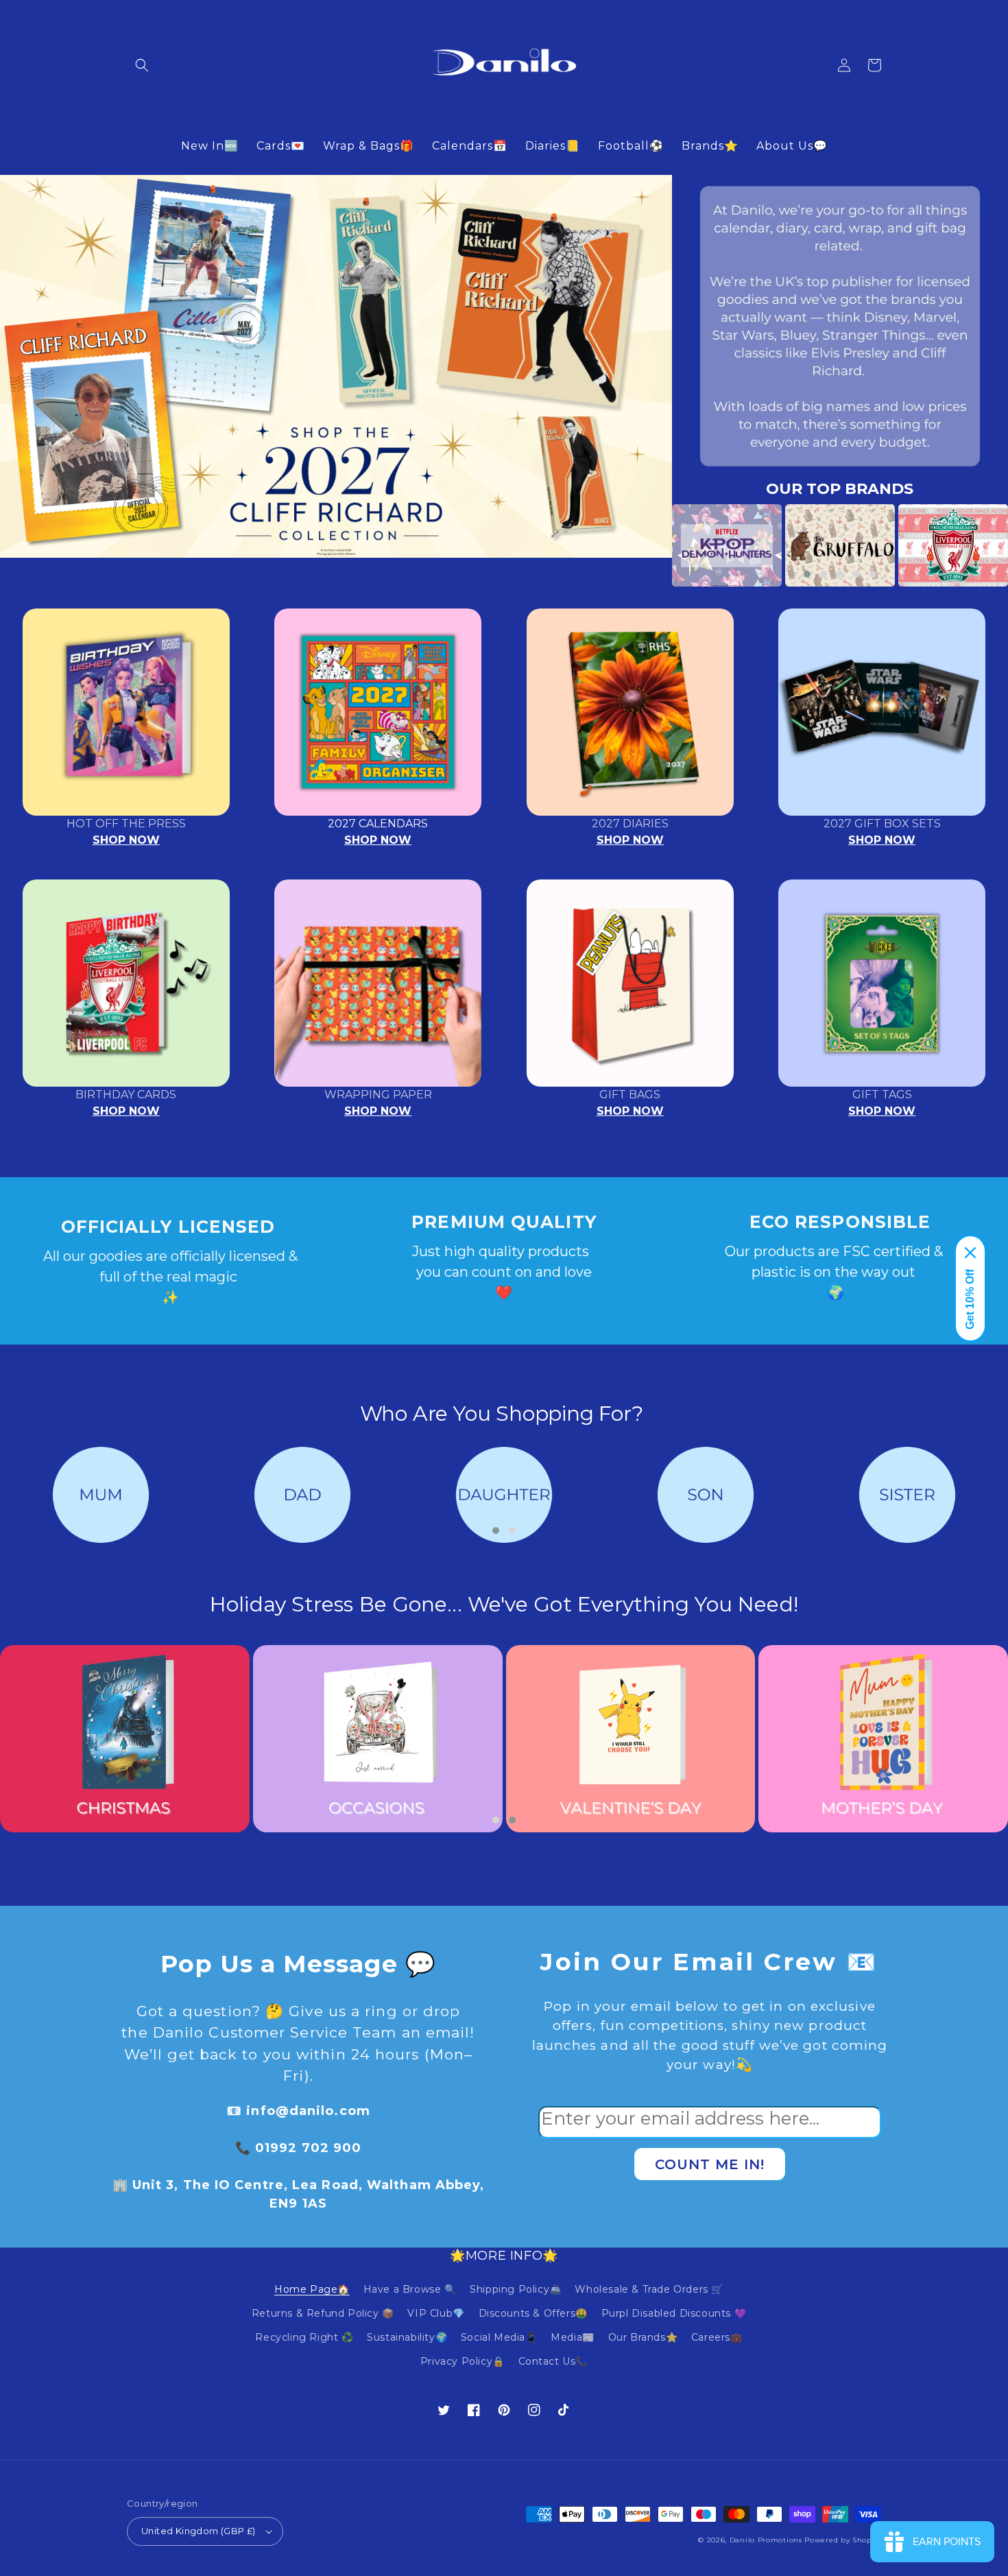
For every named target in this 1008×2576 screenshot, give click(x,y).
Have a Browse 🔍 (410, 2289)
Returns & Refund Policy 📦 (323, 2313)
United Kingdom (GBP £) (199, 2531)
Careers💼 (717, 2337)
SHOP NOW (126, 840)
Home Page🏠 (312, 2289)
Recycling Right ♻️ (304, 2337)
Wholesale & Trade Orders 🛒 (649, 2289)
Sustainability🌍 (407, 2337)
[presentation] (651, 545)
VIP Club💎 (436, 2313)
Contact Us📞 (553, 2361)
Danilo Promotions (766, 2540)
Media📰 (573, 2337)
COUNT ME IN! (710, 2164)
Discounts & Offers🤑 (533, 2313)
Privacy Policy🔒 (463, 2361)
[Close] (970, 1253)
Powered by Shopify (843, 2540)
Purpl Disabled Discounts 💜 (674, 2313)
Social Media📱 (499, 2337)
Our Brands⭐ (643, 2337)
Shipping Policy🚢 (516, 2289)
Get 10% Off (970, 1299)
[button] (142, 65)
